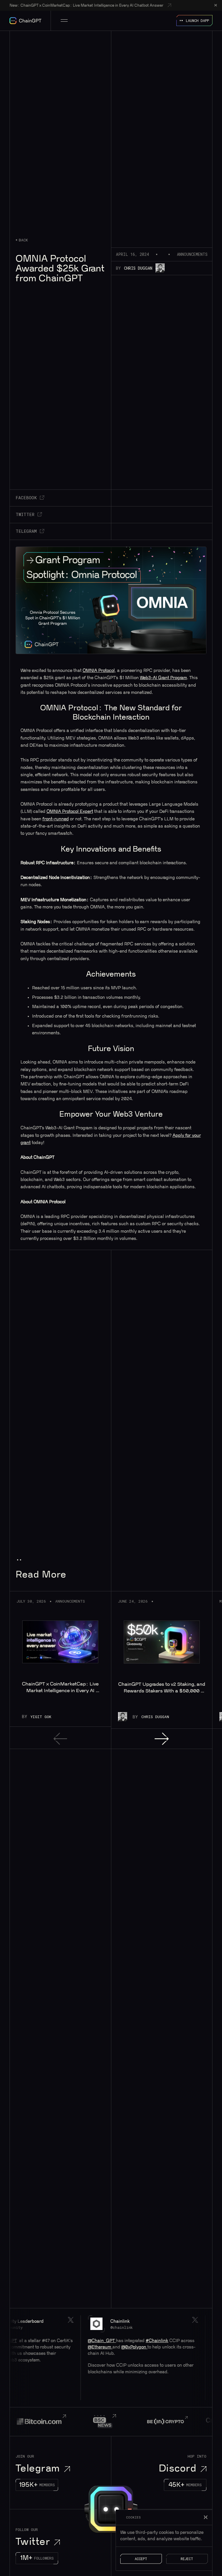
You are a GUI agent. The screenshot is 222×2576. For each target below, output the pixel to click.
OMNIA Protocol (99, 671)
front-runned (56, 819)
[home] (25, 21)
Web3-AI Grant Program (163, 678)
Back (23, 240)
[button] (64, 21)
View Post (114, 2358)
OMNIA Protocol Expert (70, 812)
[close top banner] (216, 5)
